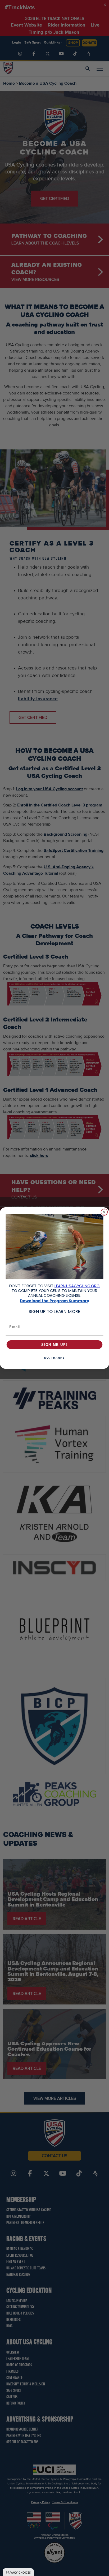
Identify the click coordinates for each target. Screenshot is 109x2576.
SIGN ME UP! (54, 1345)
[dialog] (18, 2572)
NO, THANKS (54, 1358)
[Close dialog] (104, 1212)
